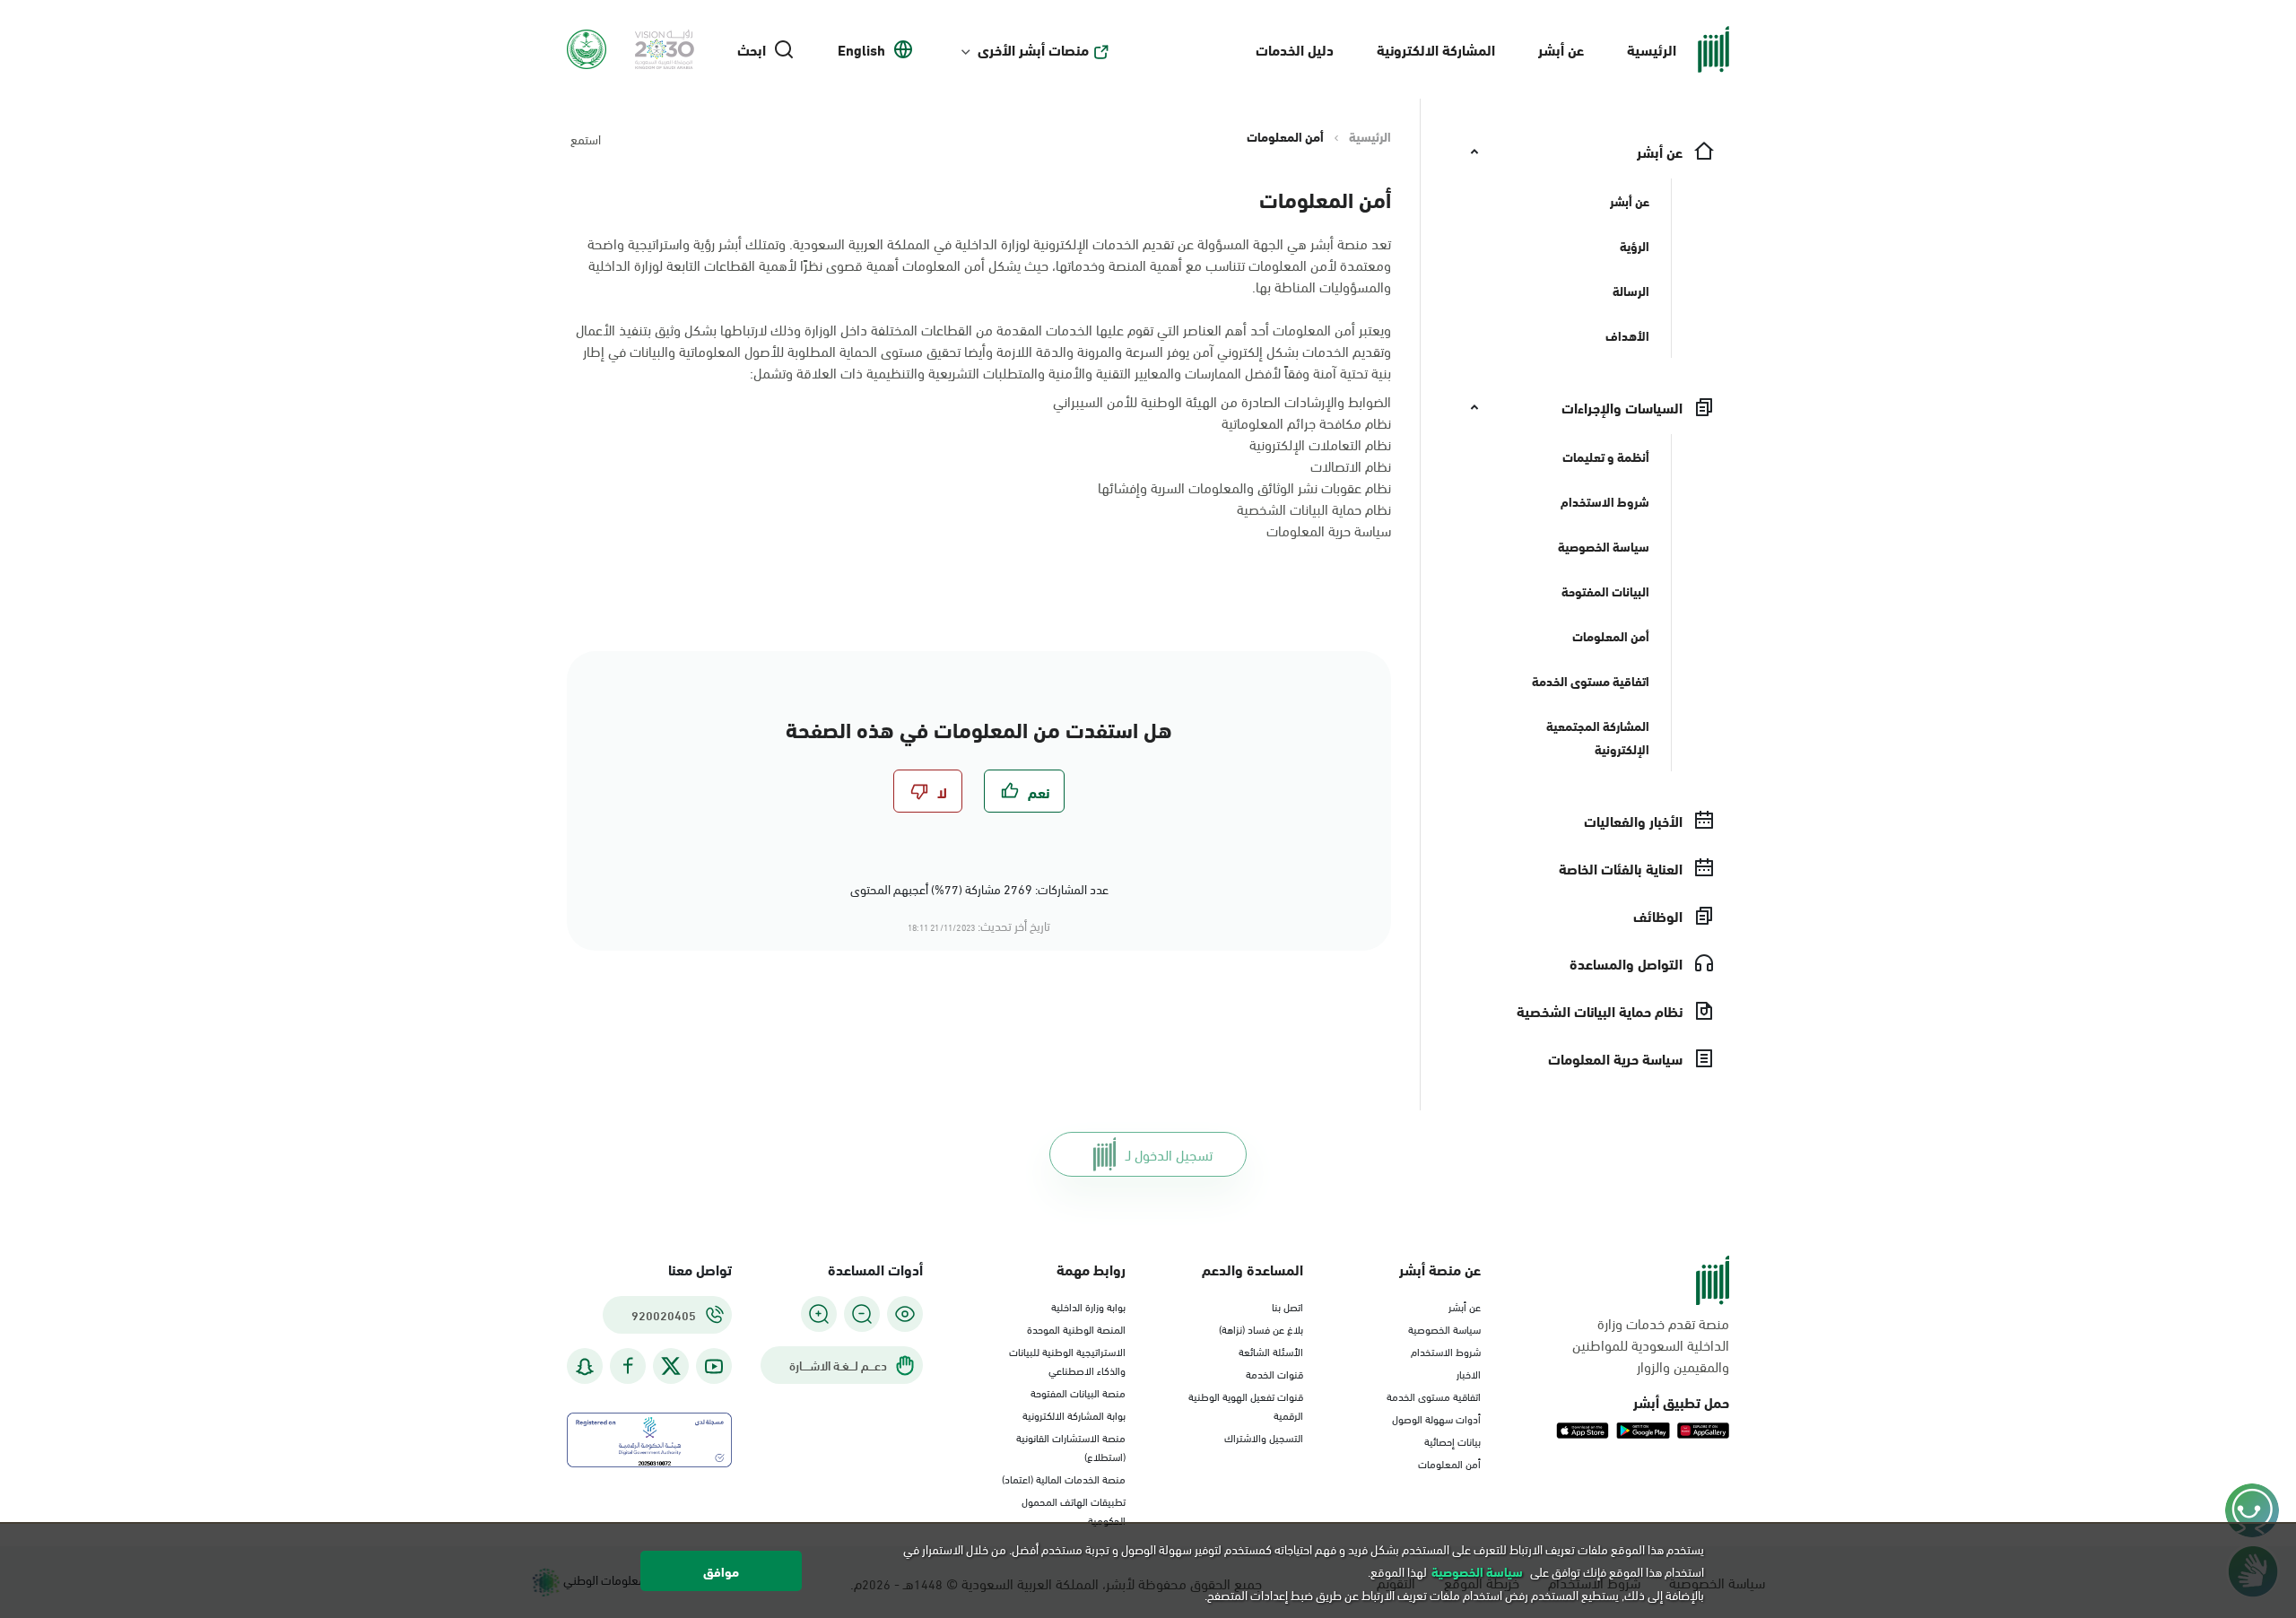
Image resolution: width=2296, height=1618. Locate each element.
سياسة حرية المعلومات (1329, 530)
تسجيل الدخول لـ (1169, 1154)
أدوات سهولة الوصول (1436, 1418)
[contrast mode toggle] (905, 1314)
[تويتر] (671, 1366)
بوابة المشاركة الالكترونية (1074, 1414)
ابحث (752, 49)
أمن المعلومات (1449, 1463)
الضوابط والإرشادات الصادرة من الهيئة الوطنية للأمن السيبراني (1222, 400)
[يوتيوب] (714, 1366)
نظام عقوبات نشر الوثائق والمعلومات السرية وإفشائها (1244, 487)
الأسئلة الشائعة (1271, 1351)
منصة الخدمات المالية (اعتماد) (1064, 1478)
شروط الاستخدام (1446, 1351)
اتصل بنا (1287, 1306)
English (861, 49)
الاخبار (1469, 1373)
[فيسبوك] (628, 1366)
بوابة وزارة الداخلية (1088, 1306)
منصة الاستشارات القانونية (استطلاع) (1071, 1446)
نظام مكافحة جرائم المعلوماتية (1306, 422)
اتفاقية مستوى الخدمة (1434, 1396)
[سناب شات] (585, 1366)
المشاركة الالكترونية (1436, 49)
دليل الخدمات (1295, 49)
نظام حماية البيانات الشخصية (1314, 508)
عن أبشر (1561, 49)
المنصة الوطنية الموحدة (1076, 1328)
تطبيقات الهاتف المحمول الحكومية (1074, 1510)
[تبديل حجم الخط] (862, 1314)
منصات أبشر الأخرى (1033, 49)
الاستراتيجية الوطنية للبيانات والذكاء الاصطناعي (1067, 1360)
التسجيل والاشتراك (1264, 1437)
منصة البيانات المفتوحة (1078, 1392)
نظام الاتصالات (1351, 465)
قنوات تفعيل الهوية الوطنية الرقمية (1246, 1405)
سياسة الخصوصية (1444, 1328)
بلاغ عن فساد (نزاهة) (1261, 1328)
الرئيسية (1652, 49)
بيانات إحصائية (1452, 1440)
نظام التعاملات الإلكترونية (1320, 444)
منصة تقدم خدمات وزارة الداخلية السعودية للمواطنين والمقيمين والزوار (1651, 1344)
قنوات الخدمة (1274, 1373)
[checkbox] (1024, 791)
